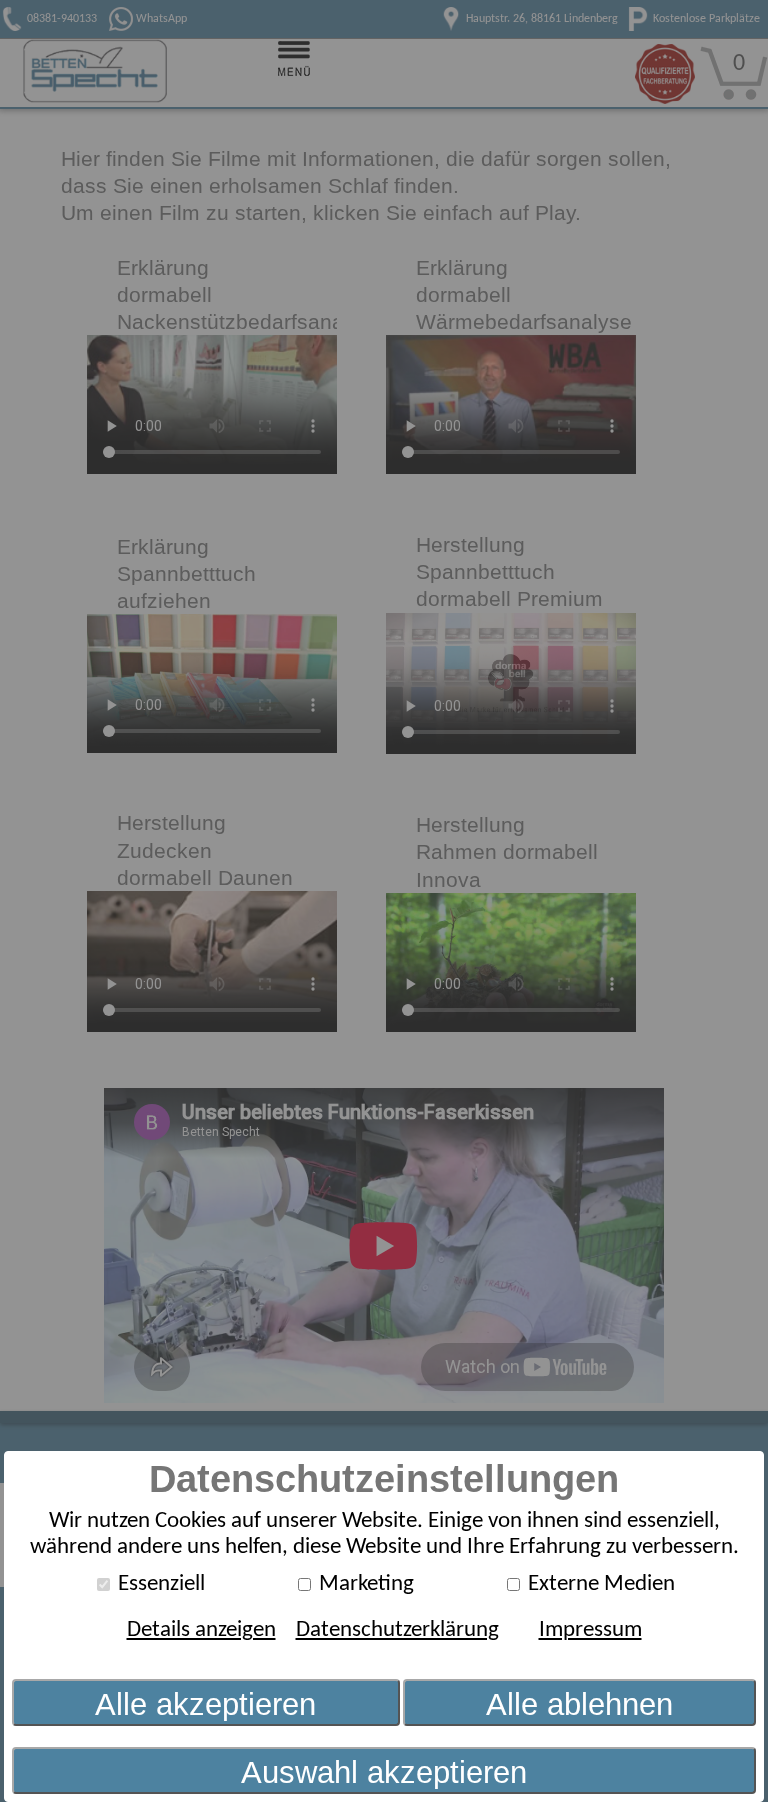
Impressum (590, 1630)
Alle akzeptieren (205, 1704)
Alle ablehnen (579, 1704)
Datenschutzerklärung (397, 1630)
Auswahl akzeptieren (384, 1772)
